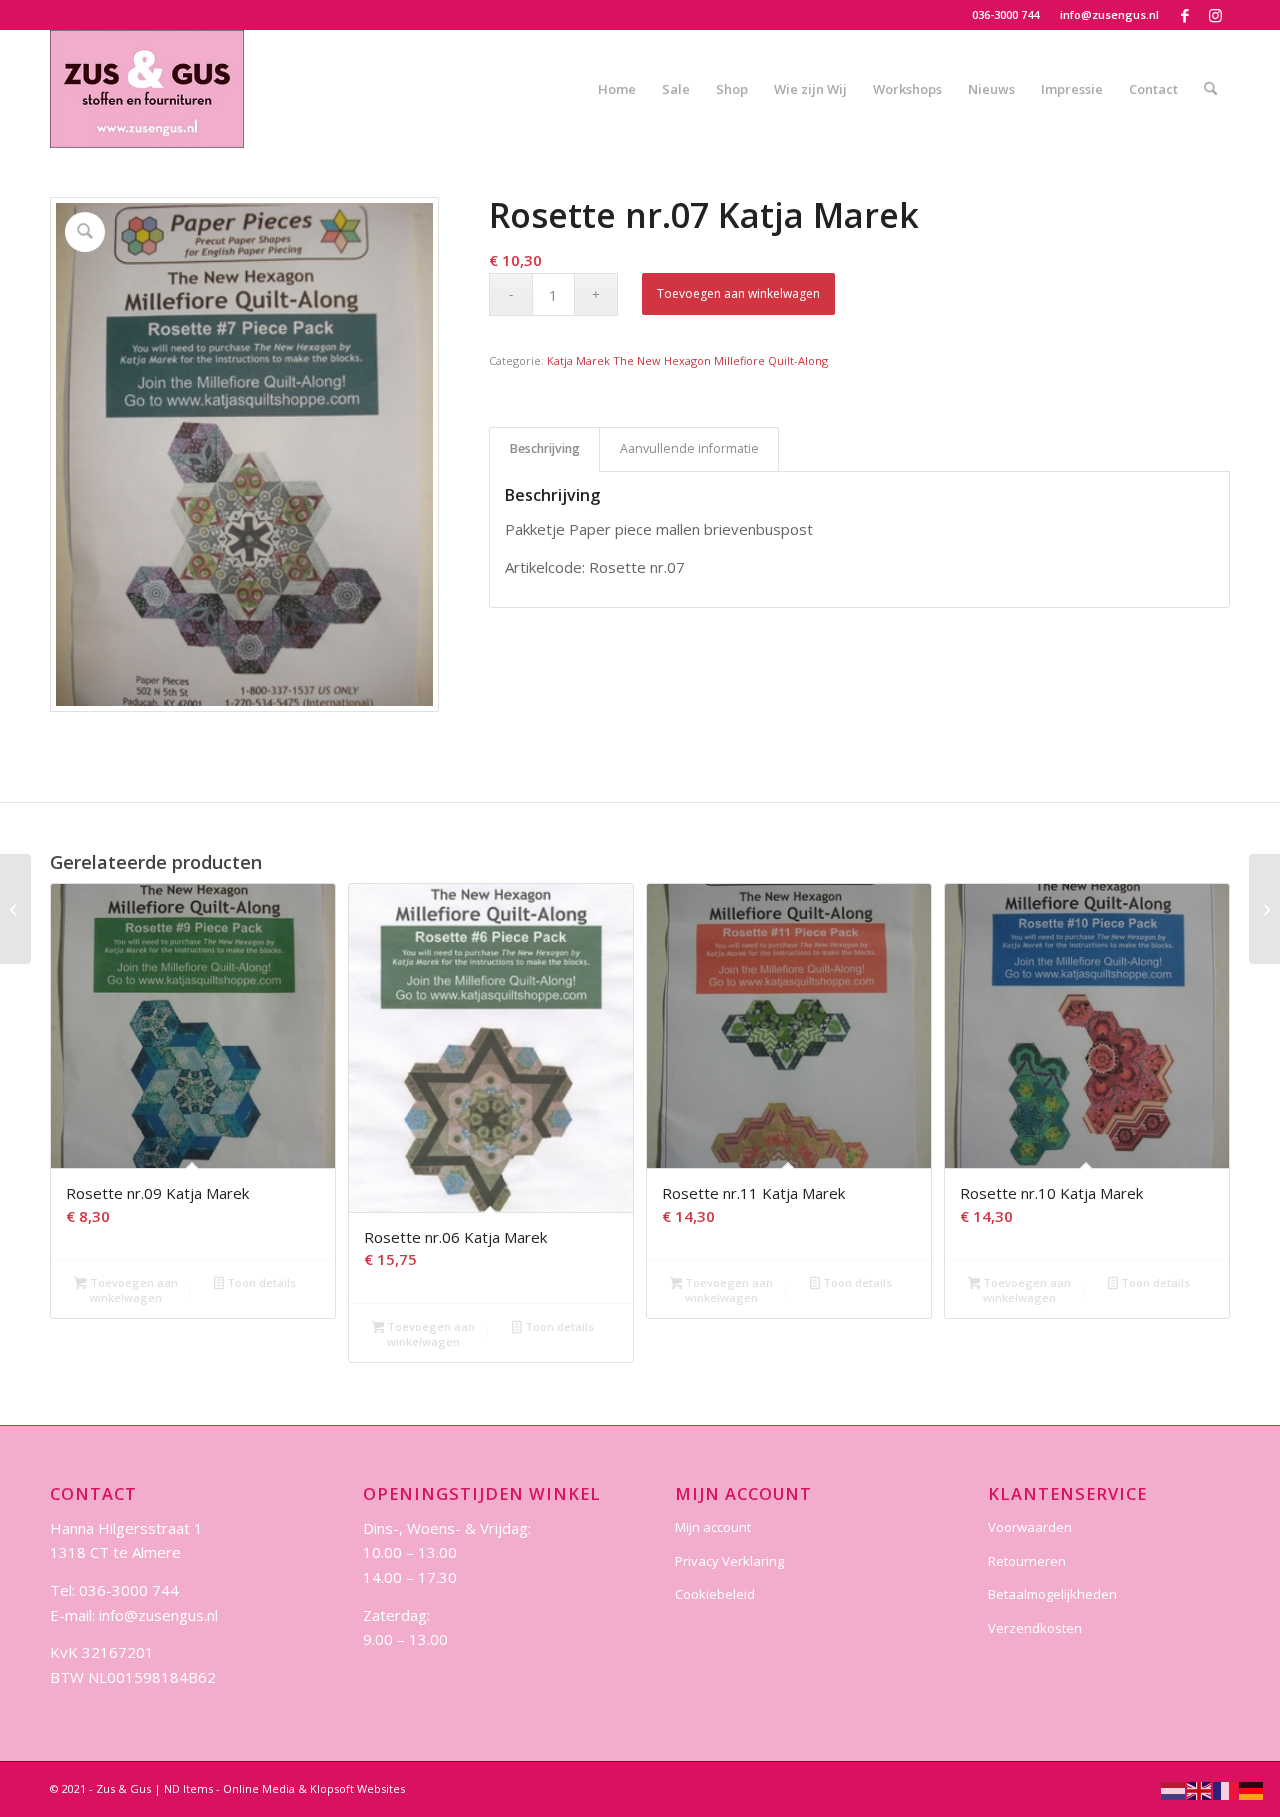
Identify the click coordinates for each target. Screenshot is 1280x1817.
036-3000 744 (1005, 14)
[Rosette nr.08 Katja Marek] (1264, 909)
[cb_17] (147, 89)
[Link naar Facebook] (1184, 15)
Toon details (260, 1282)
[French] (1226, 1789)
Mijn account (713, 1527)
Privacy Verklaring (729, 1561)
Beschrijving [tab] (545, 448)
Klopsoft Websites (357, 1788)
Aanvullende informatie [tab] (689, 448)
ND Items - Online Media (229, 1788)
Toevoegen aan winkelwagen (738, 293)
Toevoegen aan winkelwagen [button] (132, 1290)
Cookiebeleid (715, 1594)
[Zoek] (1210, 89)
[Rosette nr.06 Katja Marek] (15, 909)
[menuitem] (1006, 15)
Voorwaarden (1030, 1527)
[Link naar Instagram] (1215, 15)
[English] (1200, 1789)
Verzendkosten (1035, 1628)
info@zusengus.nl (1109, 14)
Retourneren (1027, 1561)
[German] (1252, 1789)
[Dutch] (1174, 1789)
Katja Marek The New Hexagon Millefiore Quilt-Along (687, 360)
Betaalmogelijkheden (1052, 1594)
